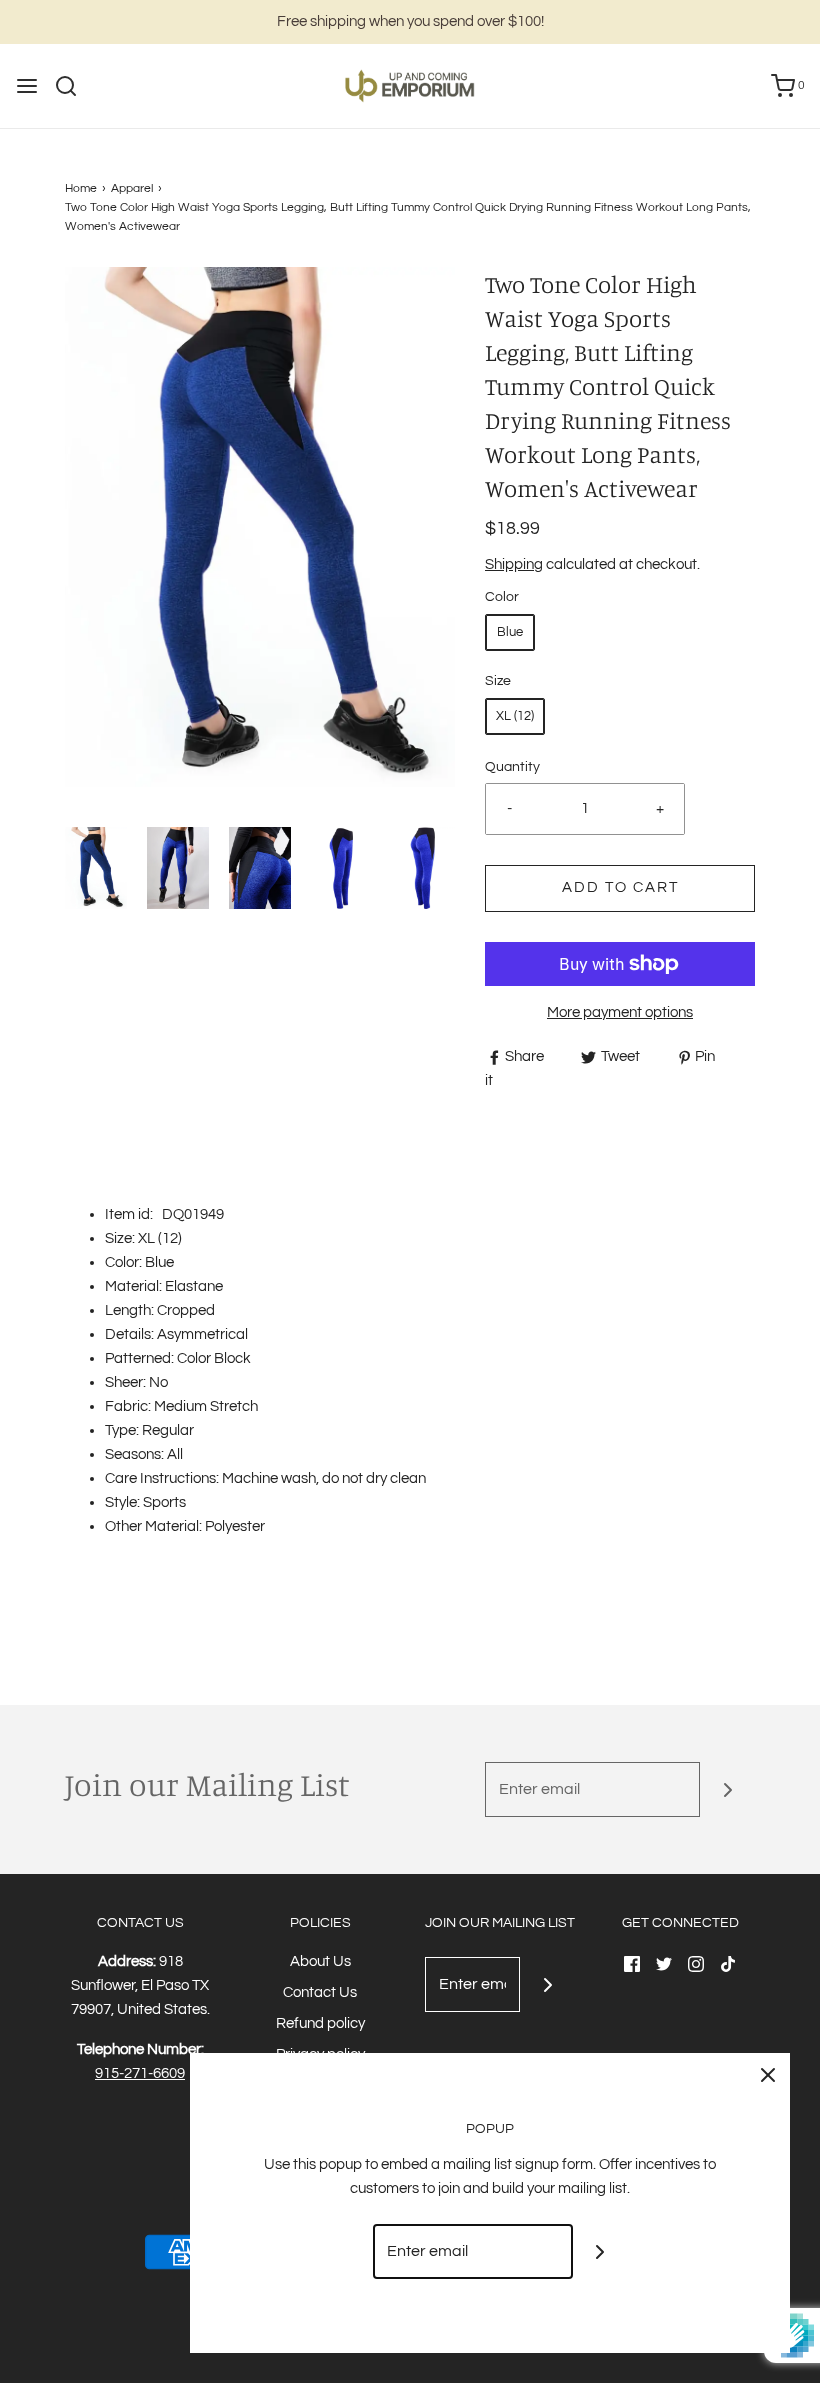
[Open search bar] (73, 86)
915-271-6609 (140, 2073)
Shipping (514, 564)
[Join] (727, 1789)
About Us (320, 1961)
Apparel (132, 188)
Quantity (512, 767)
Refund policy (320, 2023)
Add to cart (620, 887)
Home (81, 188)
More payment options (620, 1012)
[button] (96, 868)
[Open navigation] (27, 86)
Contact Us (320, 1992)
